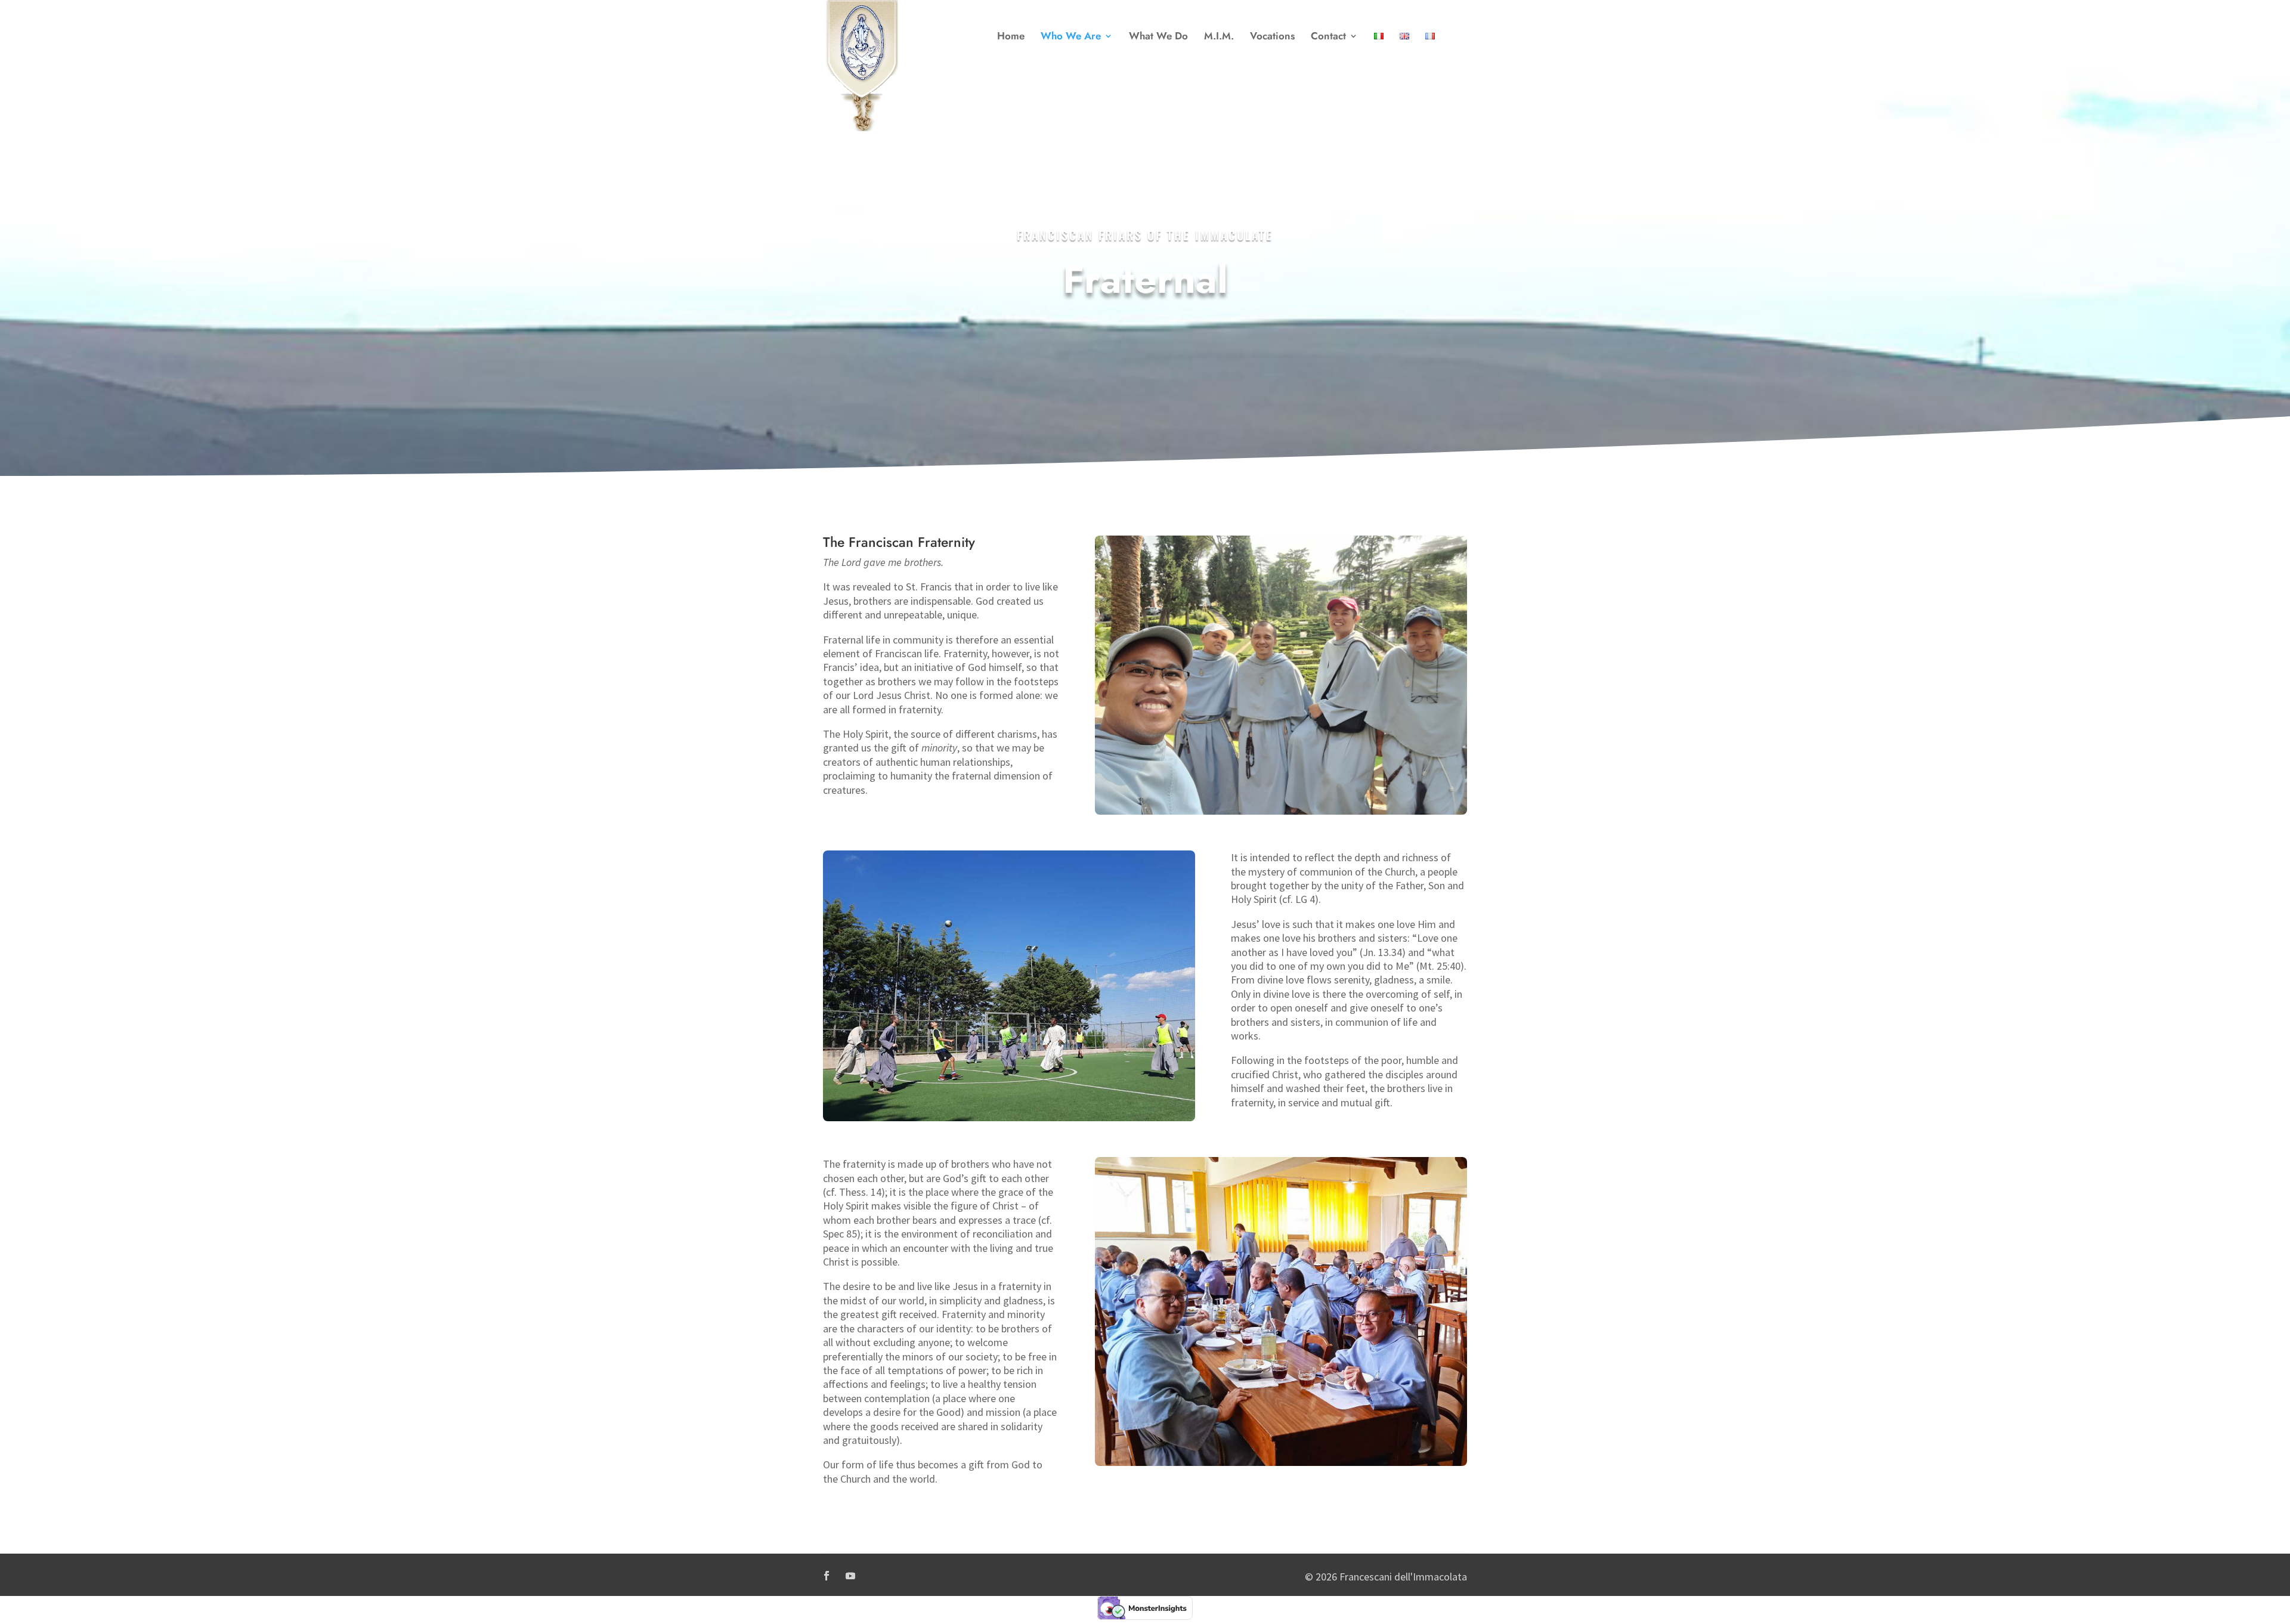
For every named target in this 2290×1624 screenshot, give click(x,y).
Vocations (1272, 37)
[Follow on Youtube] (850, 1576)
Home (1011, 37)
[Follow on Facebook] (827, 1576)
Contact (1328, 37)
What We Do (1158, 37)
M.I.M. (1219, 37)
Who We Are (1071, 37)
